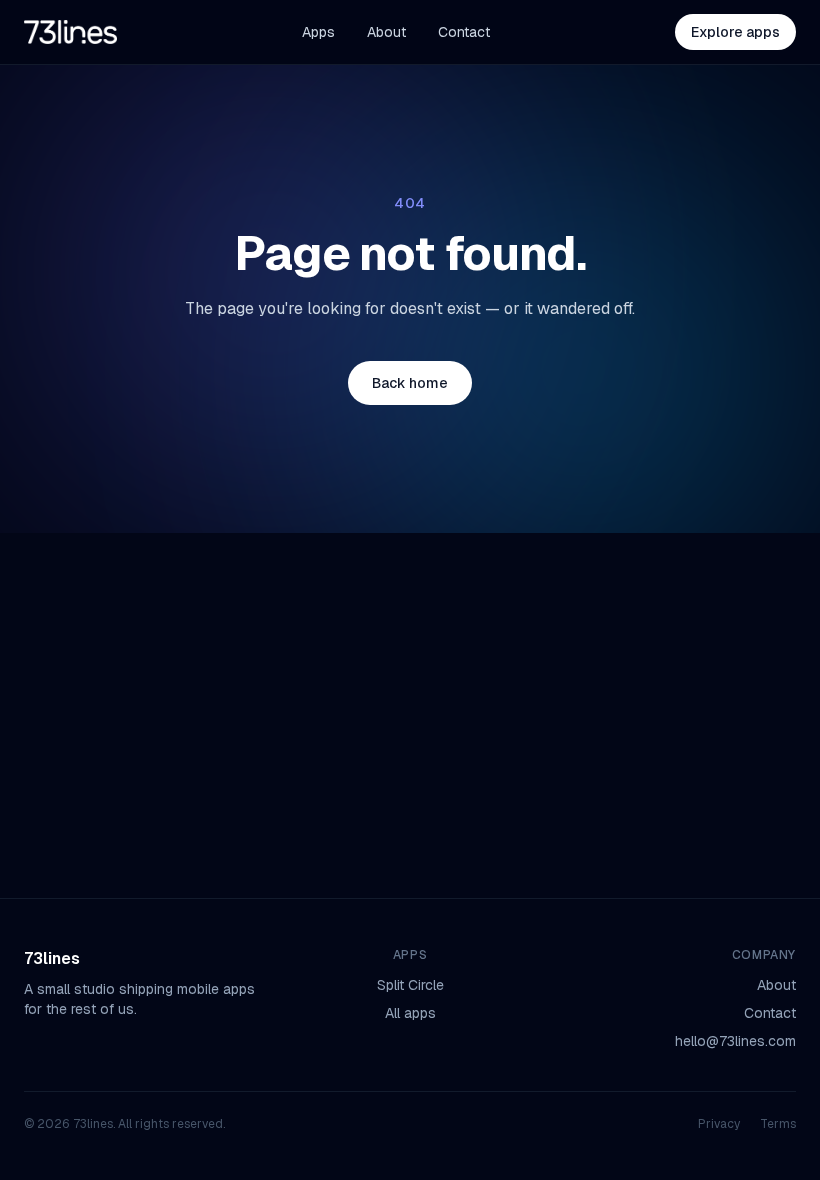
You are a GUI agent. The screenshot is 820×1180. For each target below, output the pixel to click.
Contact (464, 32)
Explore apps (735, 32)
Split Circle (410, 985)
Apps (318, 32)
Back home (410, 383)
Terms (778, 1124)
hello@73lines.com (735, 1041)
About (386, 32)
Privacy (719, 1124)
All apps (410, 1013)
